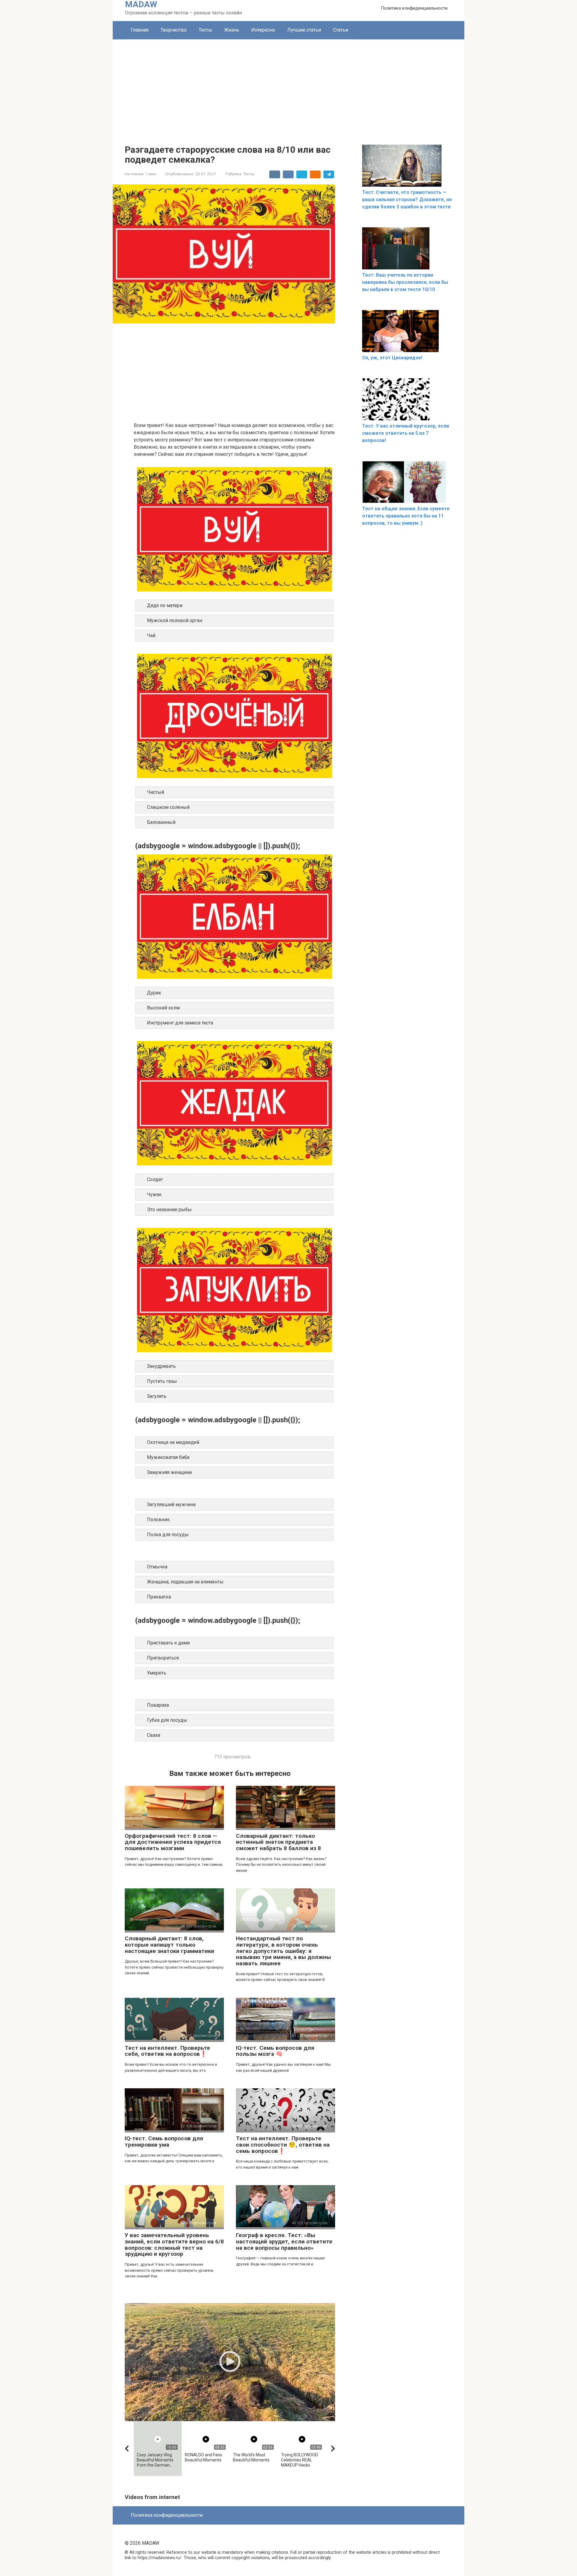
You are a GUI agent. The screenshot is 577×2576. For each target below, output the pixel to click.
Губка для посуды (167, 1720)
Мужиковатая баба (168, 1457)
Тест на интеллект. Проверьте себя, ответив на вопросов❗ (167, 2051)
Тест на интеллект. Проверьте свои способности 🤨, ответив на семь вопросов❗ (283, 2145)
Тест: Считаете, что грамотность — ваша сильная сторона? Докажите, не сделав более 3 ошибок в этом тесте (407, 200)
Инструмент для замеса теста (180, 1023)
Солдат (155, 1179)
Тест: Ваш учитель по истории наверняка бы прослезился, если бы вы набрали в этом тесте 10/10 (405, 282)
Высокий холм (163, 1008)
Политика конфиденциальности (414, 8)
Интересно (263, 30)
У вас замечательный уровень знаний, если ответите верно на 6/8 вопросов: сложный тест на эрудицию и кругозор (174, 2245)
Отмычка (157, 1567)
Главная (140, 30)
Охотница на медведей (173, 1442)
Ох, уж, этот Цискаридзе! (392, 358)
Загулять (157, 1396)
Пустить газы (162, 1381)
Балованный (161, 822)
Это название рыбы (169, 1210)
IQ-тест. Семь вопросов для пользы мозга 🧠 (275, 2051)
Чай (151, 636)
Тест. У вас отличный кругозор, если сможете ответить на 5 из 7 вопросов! (406, 433)
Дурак (154, 993)
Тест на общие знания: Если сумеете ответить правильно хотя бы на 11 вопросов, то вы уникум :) (406, 516)
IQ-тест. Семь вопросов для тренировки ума (164, 2142)
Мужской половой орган (175, 620)
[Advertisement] (288, 84)
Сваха (154, 1735)
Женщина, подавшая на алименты (185, 1582)
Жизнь (232, 30)
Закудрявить (161, 1366)
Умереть (157, 1673)
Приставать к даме (168, 1643)
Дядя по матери (165, 605)
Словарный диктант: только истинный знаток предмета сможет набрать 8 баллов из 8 (278, 1842)
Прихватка (159, 1597)
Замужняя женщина (169, 1472)
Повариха (158, 1705)
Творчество (174, 30)
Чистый (156, 792)
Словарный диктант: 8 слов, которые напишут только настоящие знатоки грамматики (169, 1945)
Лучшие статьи (304, 30)
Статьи (340, 30)
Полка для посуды (168, 1535)
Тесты (205, 30)
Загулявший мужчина (171, 1504)
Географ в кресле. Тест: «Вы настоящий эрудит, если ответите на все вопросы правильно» (284, 2241)
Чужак (154, 1194)
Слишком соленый (168, 807)
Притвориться (163, 1658)
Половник (158, 1520)
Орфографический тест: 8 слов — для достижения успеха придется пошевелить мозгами (173, 1842)
